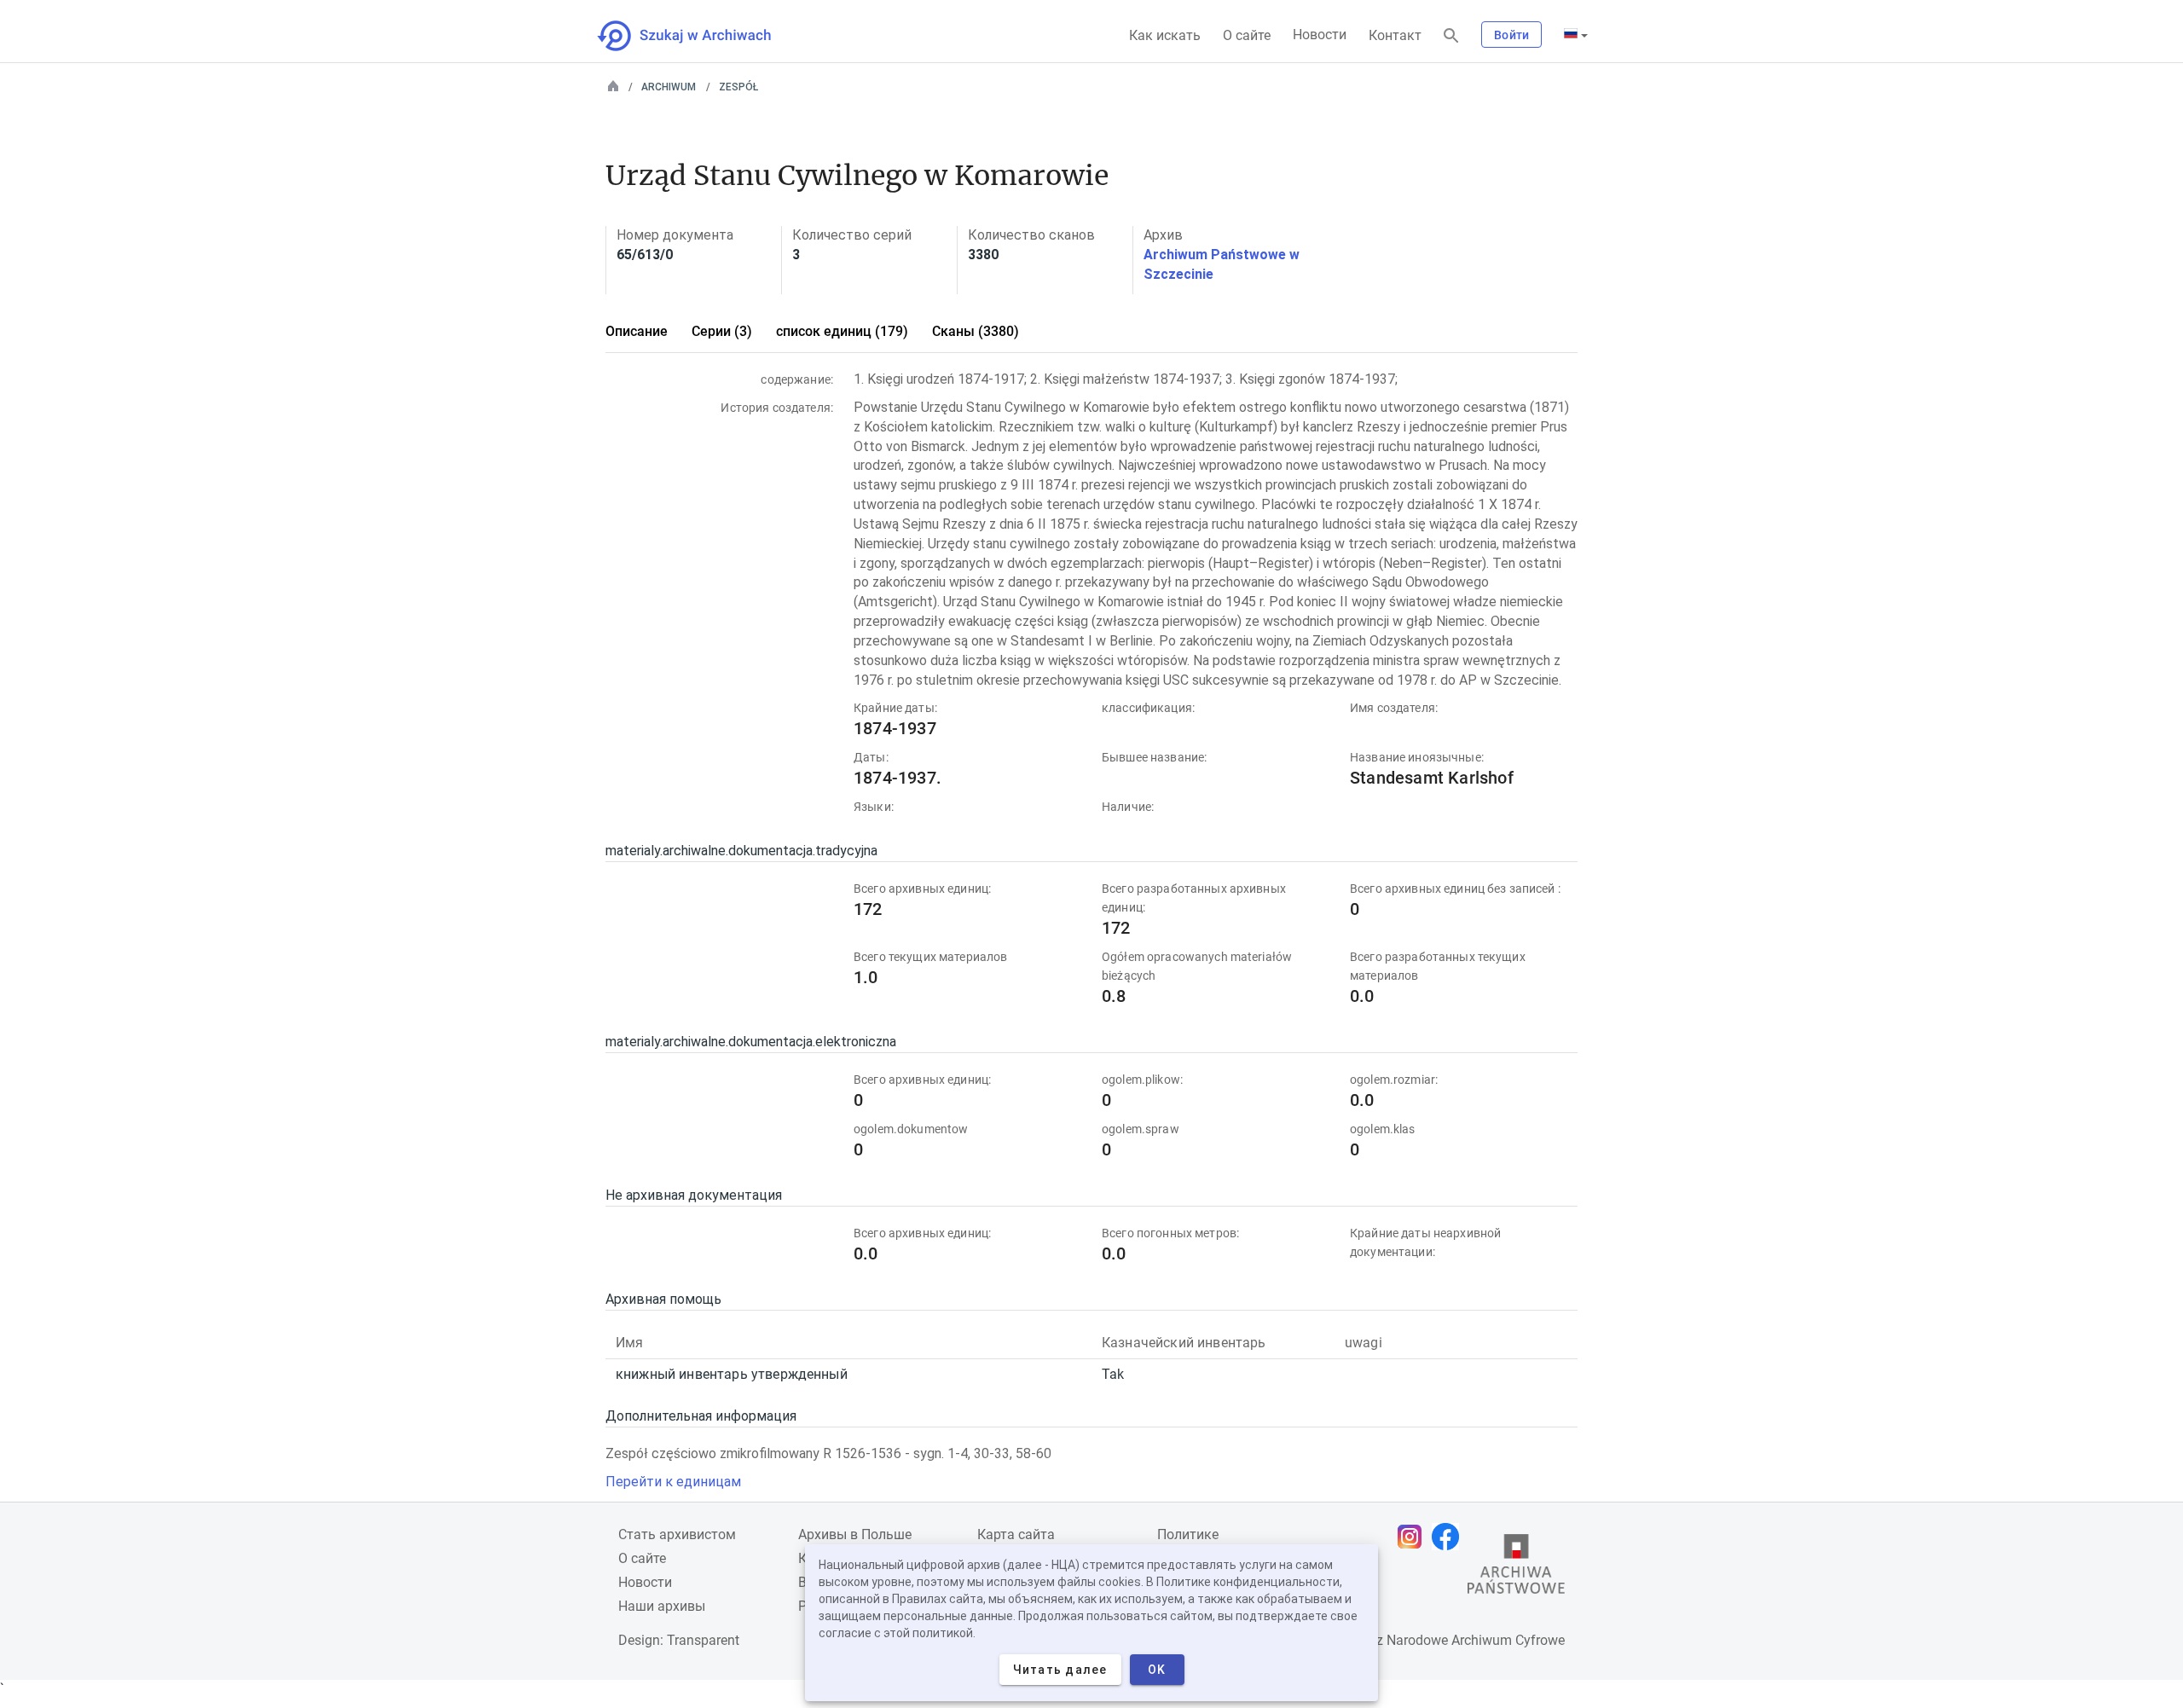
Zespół (738, 87)
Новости (1320, 35)
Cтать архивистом (677, 1534)
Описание (637, 331)
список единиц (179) (842, 331)
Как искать (1165, 35)
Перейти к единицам (673, 1482)
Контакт (1395, 35)
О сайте (1247, 35)
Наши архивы (662, 1606)
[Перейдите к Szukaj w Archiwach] (700, 36)
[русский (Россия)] (1576, 35)
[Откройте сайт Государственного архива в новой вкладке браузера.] (1516, 1568)
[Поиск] (1451, 36)
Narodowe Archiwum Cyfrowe (1476, 1640)
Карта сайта (1016, 1534)
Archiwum (669, 87)
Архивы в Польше (855, 1534)
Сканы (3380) (976, 331)
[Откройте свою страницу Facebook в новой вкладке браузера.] (1450, 1537)
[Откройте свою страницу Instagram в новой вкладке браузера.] (1414, 1537)
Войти (1511, 35)
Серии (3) (722, 331)
